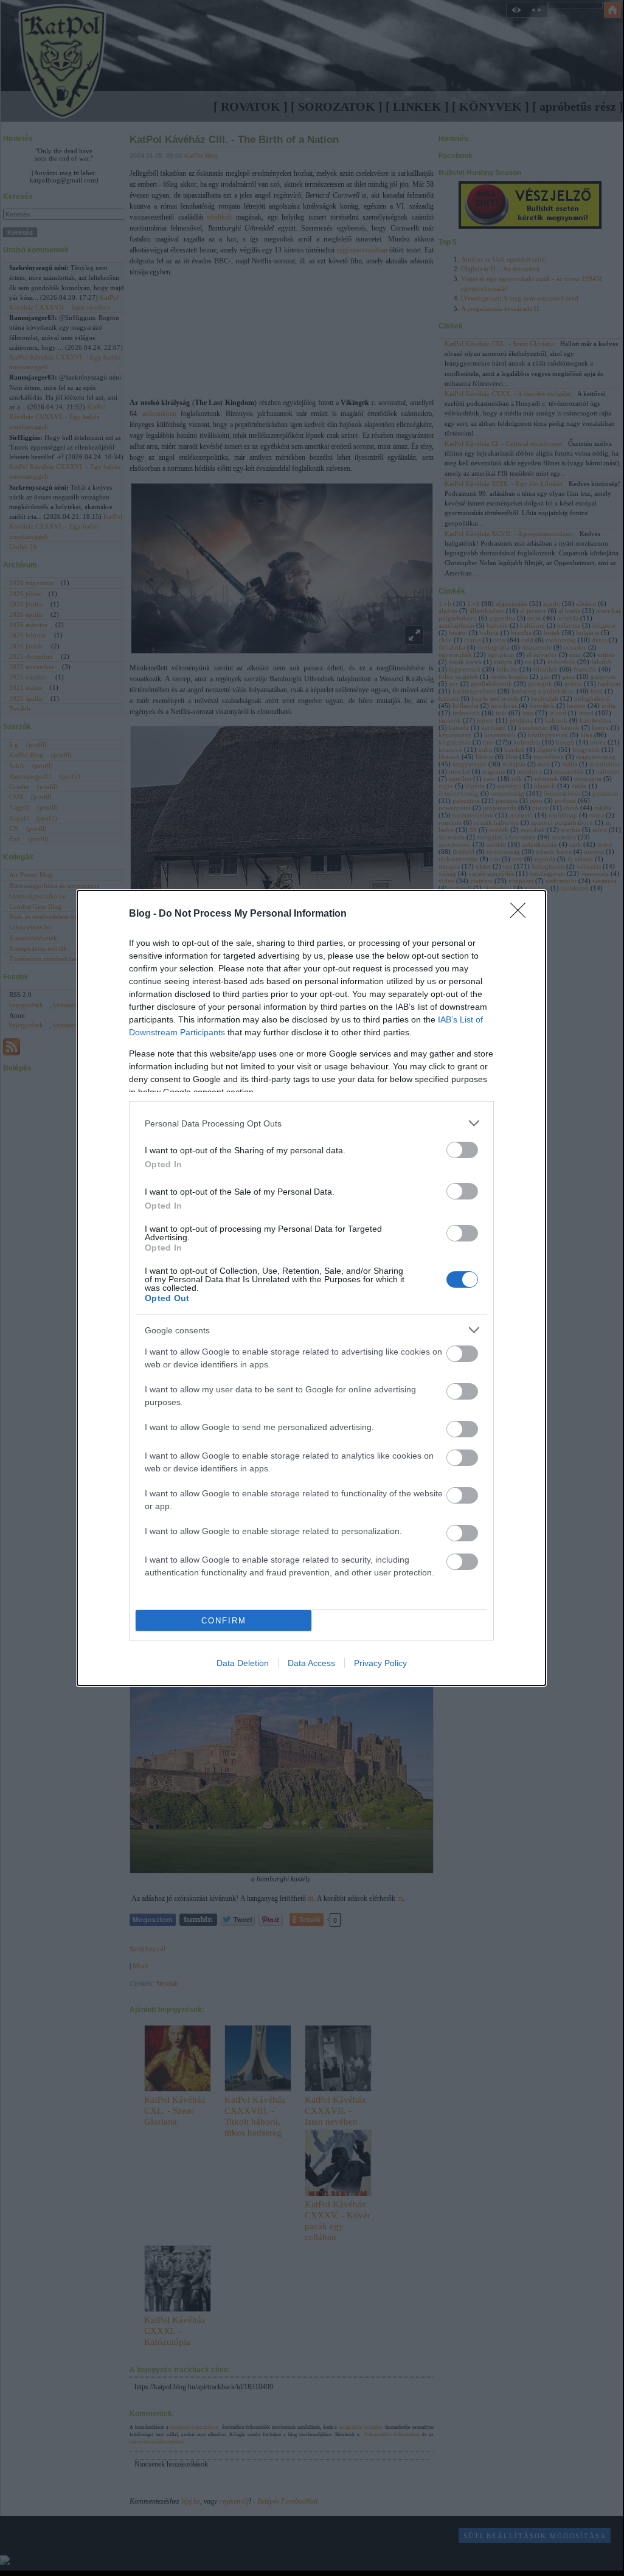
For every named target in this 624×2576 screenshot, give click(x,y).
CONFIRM (224, 1621)
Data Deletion (243, 1663)
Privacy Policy (380, 1663)
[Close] (522, 914)
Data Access (311, 1663)
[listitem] (311, 1123)
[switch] (462, 1150)
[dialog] (311, 1288)
